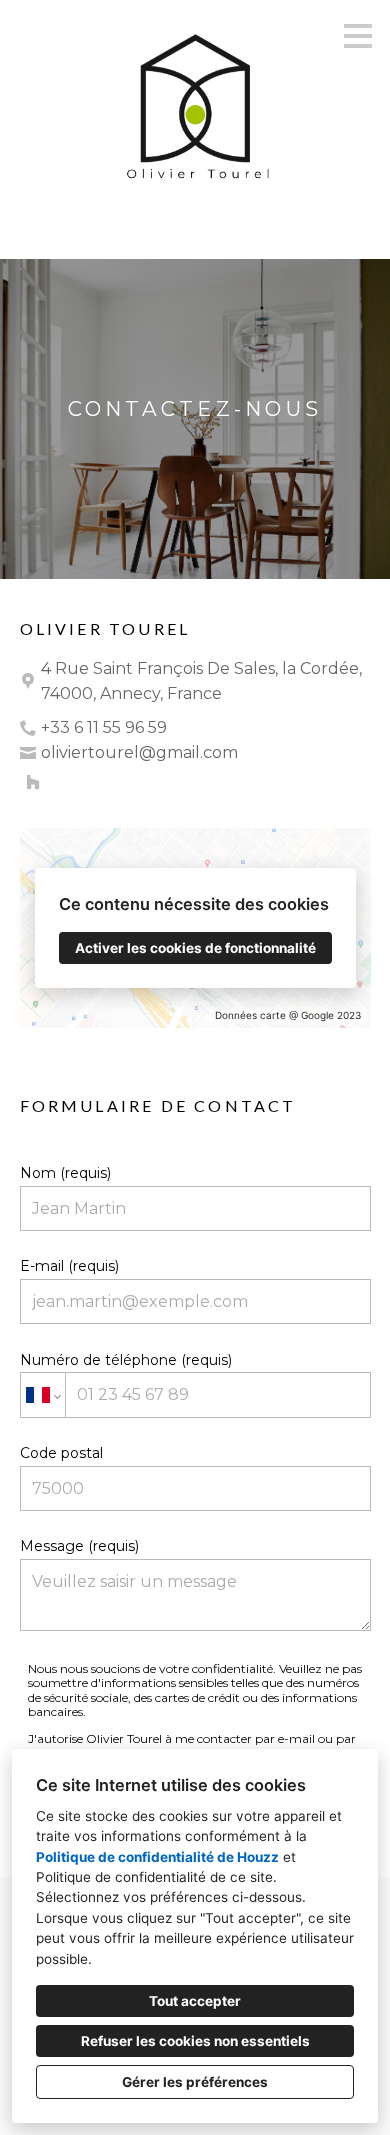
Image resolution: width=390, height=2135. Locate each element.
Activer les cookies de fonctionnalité (195, 948)
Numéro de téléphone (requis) (126, 1360)
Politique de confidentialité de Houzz (157, 1857)
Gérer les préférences (195, 2082)
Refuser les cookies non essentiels (195, 2041)
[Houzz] (33, 782)
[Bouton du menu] (358, 36)
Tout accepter (195, 2001)
